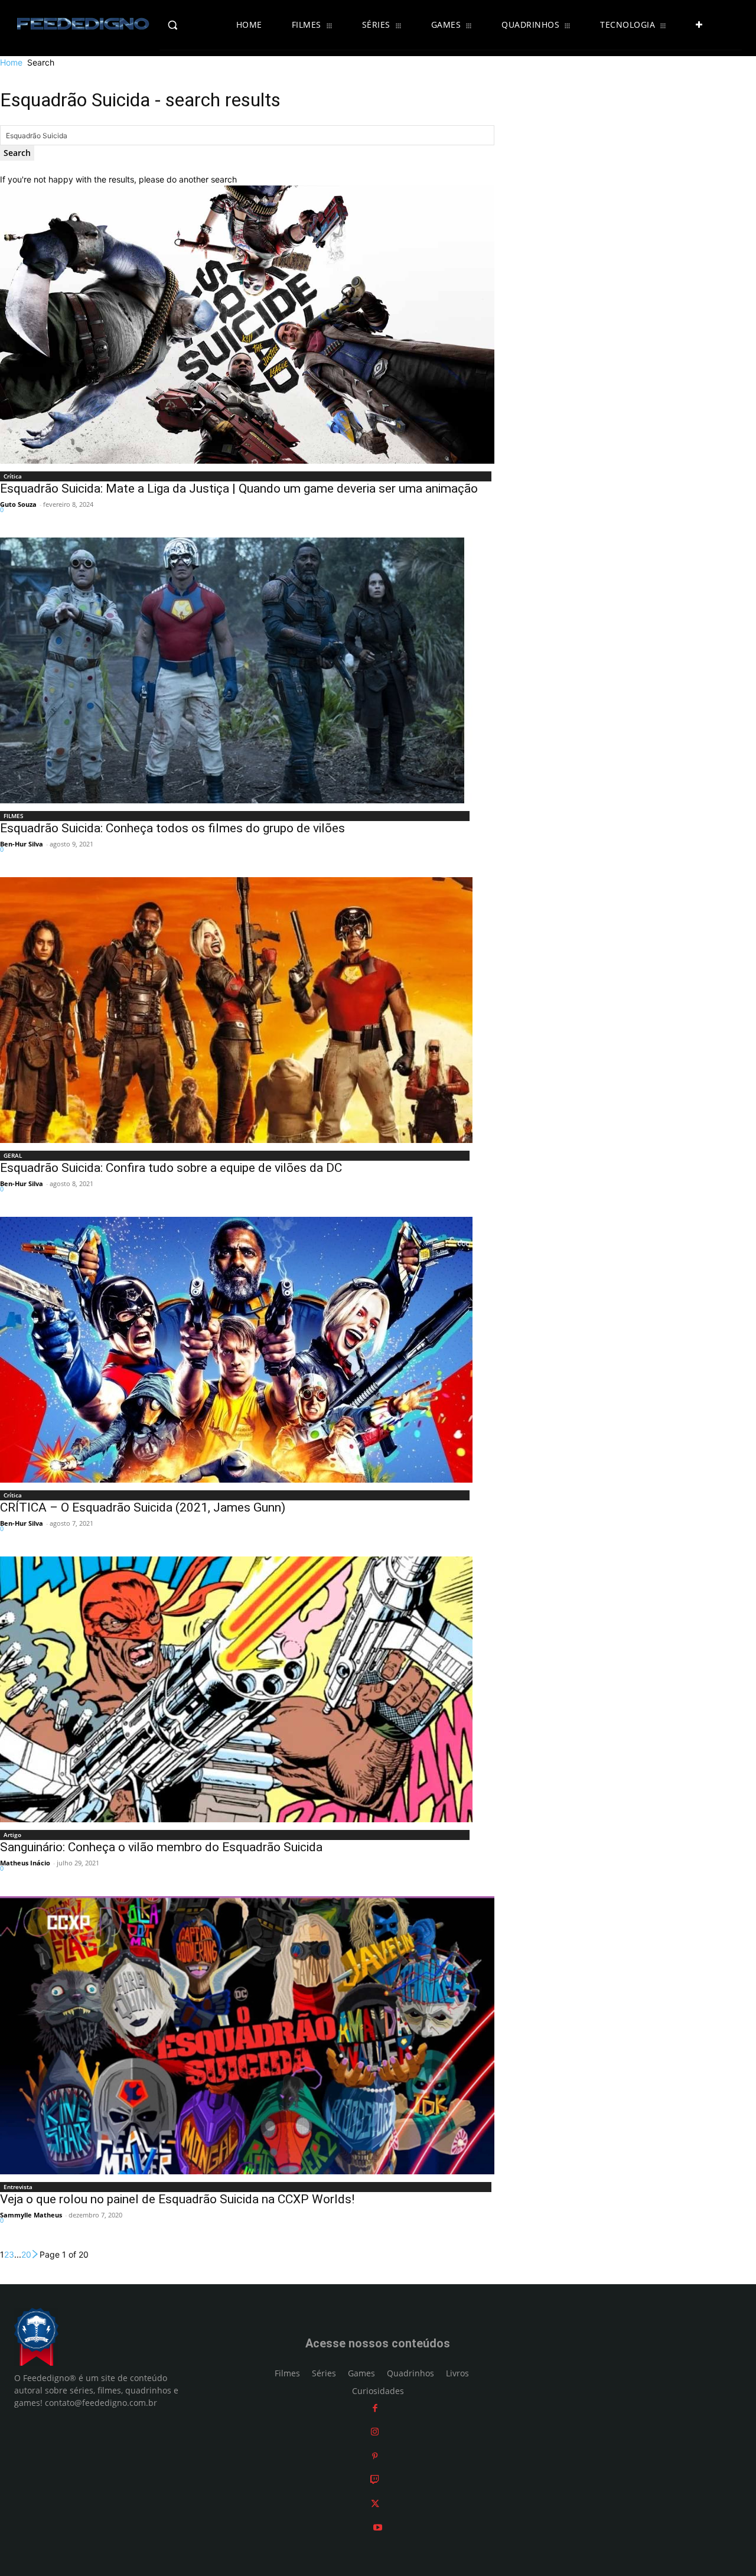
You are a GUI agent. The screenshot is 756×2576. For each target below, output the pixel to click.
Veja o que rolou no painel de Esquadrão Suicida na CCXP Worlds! (177, 2199)
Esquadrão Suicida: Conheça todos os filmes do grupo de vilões (172, 828)
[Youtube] (378, 2528)
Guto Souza (18, 504)
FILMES (14, 816)
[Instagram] (375, 2432)
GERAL (13, 1155)
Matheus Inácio (25, 1863)
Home (11, 62)
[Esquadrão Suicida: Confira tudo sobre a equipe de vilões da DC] (236, 1010)
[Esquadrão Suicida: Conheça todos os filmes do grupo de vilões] (236, 670)
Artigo (12, 1835)
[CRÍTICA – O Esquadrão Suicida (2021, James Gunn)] (236, 1350)
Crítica (13, 476)
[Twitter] (375, 2504)
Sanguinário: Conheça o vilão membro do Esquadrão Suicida (161, 1847)
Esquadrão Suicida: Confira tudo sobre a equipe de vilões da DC (171, 1168)
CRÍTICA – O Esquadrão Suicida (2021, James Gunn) (143, 1507)
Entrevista (18, 2187)
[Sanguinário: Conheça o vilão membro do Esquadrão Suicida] (236, 1689)
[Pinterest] (375, 2456)
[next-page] (35, 2254)
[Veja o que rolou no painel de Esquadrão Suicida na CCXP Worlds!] (247, 2035)
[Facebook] (375, 2408)
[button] (193, 25)
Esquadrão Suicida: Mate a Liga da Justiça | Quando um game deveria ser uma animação (239, 489)
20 (26, 2254)
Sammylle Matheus (31, 2215)
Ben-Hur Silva (22, 844)
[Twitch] (375, 2480)
